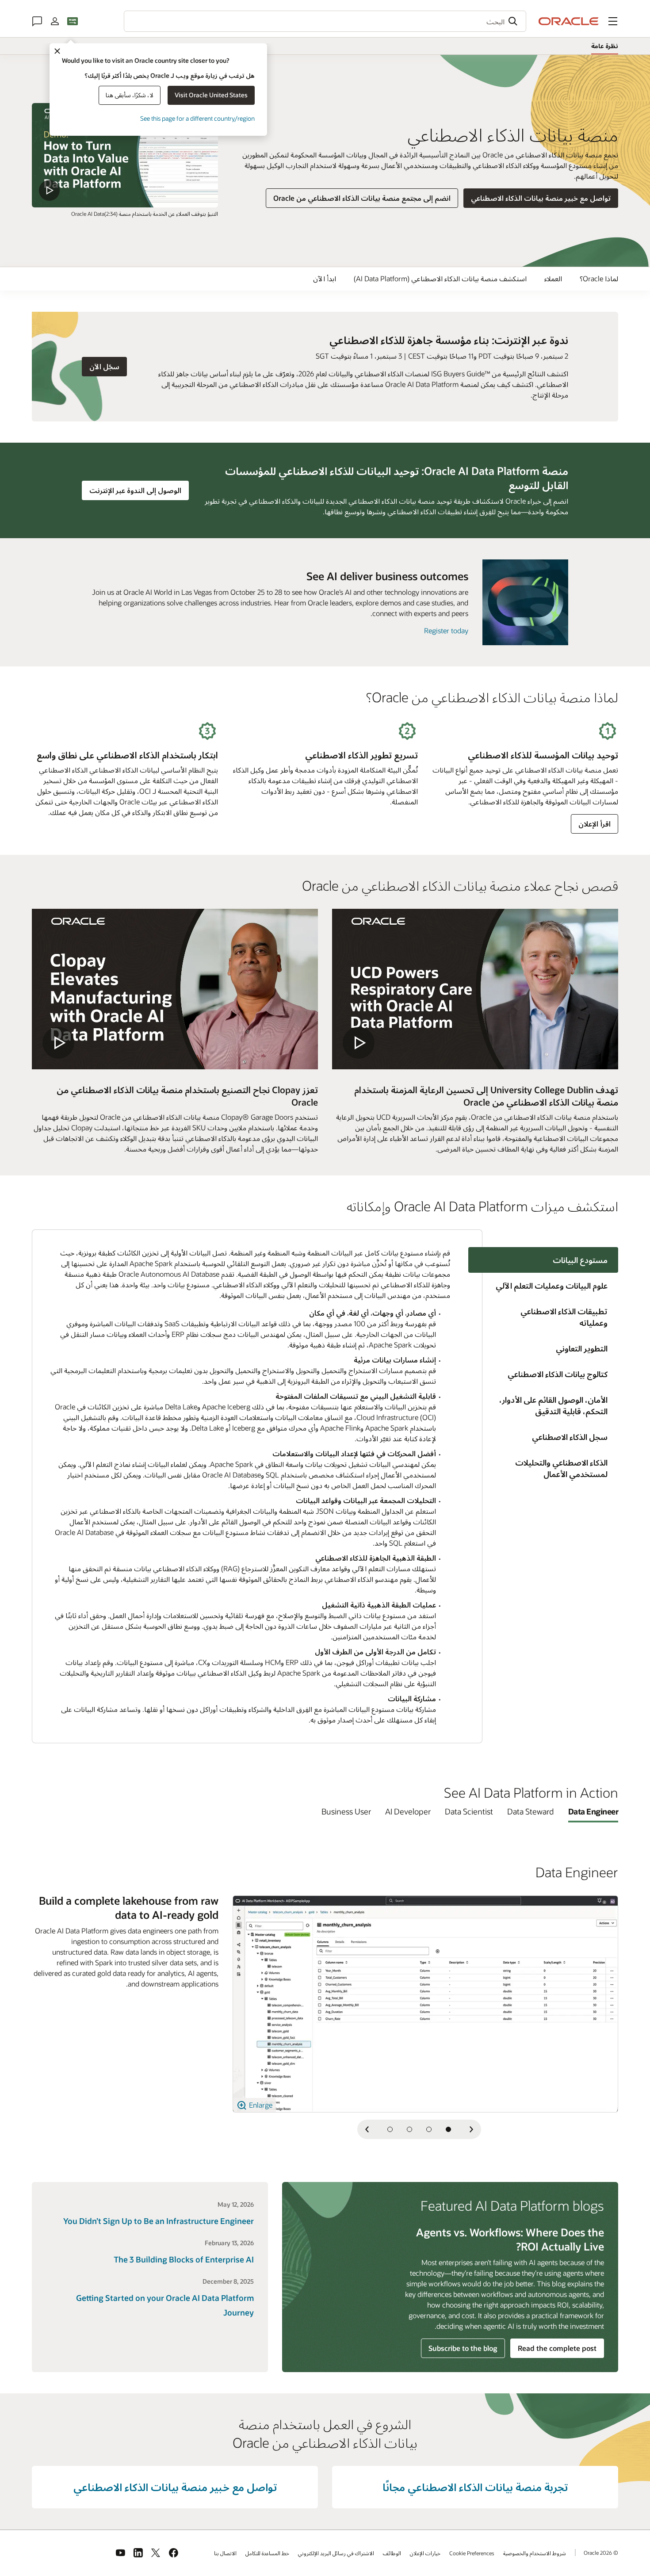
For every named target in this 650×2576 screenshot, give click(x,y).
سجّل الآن (101, 366)
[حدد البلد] (73, 21)
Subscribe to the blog (463, 2348)
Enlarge (260, 2105)
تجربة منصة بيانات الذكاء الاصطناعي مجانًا (475, 2487)
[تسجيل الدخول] (55, 21)
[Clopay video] (175, 989)
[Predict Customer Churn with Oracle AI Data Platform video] (125, 155)
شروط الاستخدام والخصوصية (535, 2553)
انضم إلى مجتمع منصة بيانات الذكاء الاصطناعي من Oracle (362, 198)
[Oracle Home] (569, 21)
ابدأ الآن (325, 278)
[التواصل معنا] (37, 21)
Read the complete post (557, 2348)
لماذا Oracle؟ (599, 278)
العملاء (553, 278)
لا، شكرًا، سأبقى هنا (130, 95)
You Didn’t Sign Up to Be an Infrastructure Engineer (159, 2221)
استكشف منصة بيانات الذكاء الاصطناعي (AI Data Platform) (440, 278)
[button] (613, 21)
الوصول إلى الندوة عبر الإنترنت (132, 490)
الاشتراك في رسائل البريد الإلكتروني (336, 2553)
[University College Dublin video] (475, 989)
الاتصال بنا (225, 2553)
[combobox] (325, 21)
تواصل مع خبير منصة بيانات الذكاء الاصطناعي (541, 198)
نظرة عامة (605, 46)
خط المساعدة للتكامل (267, 2553)
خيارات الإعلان (425, 2553)
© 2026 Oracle (601, 2553)
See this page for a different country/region (197, 118)
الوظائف (392, 2553)
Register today (446, 630)
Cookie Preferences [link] (472, 2553)
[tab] (551, 1286)
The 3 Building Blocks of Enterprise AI (184, 2259)
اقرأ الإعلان (595, 824)
